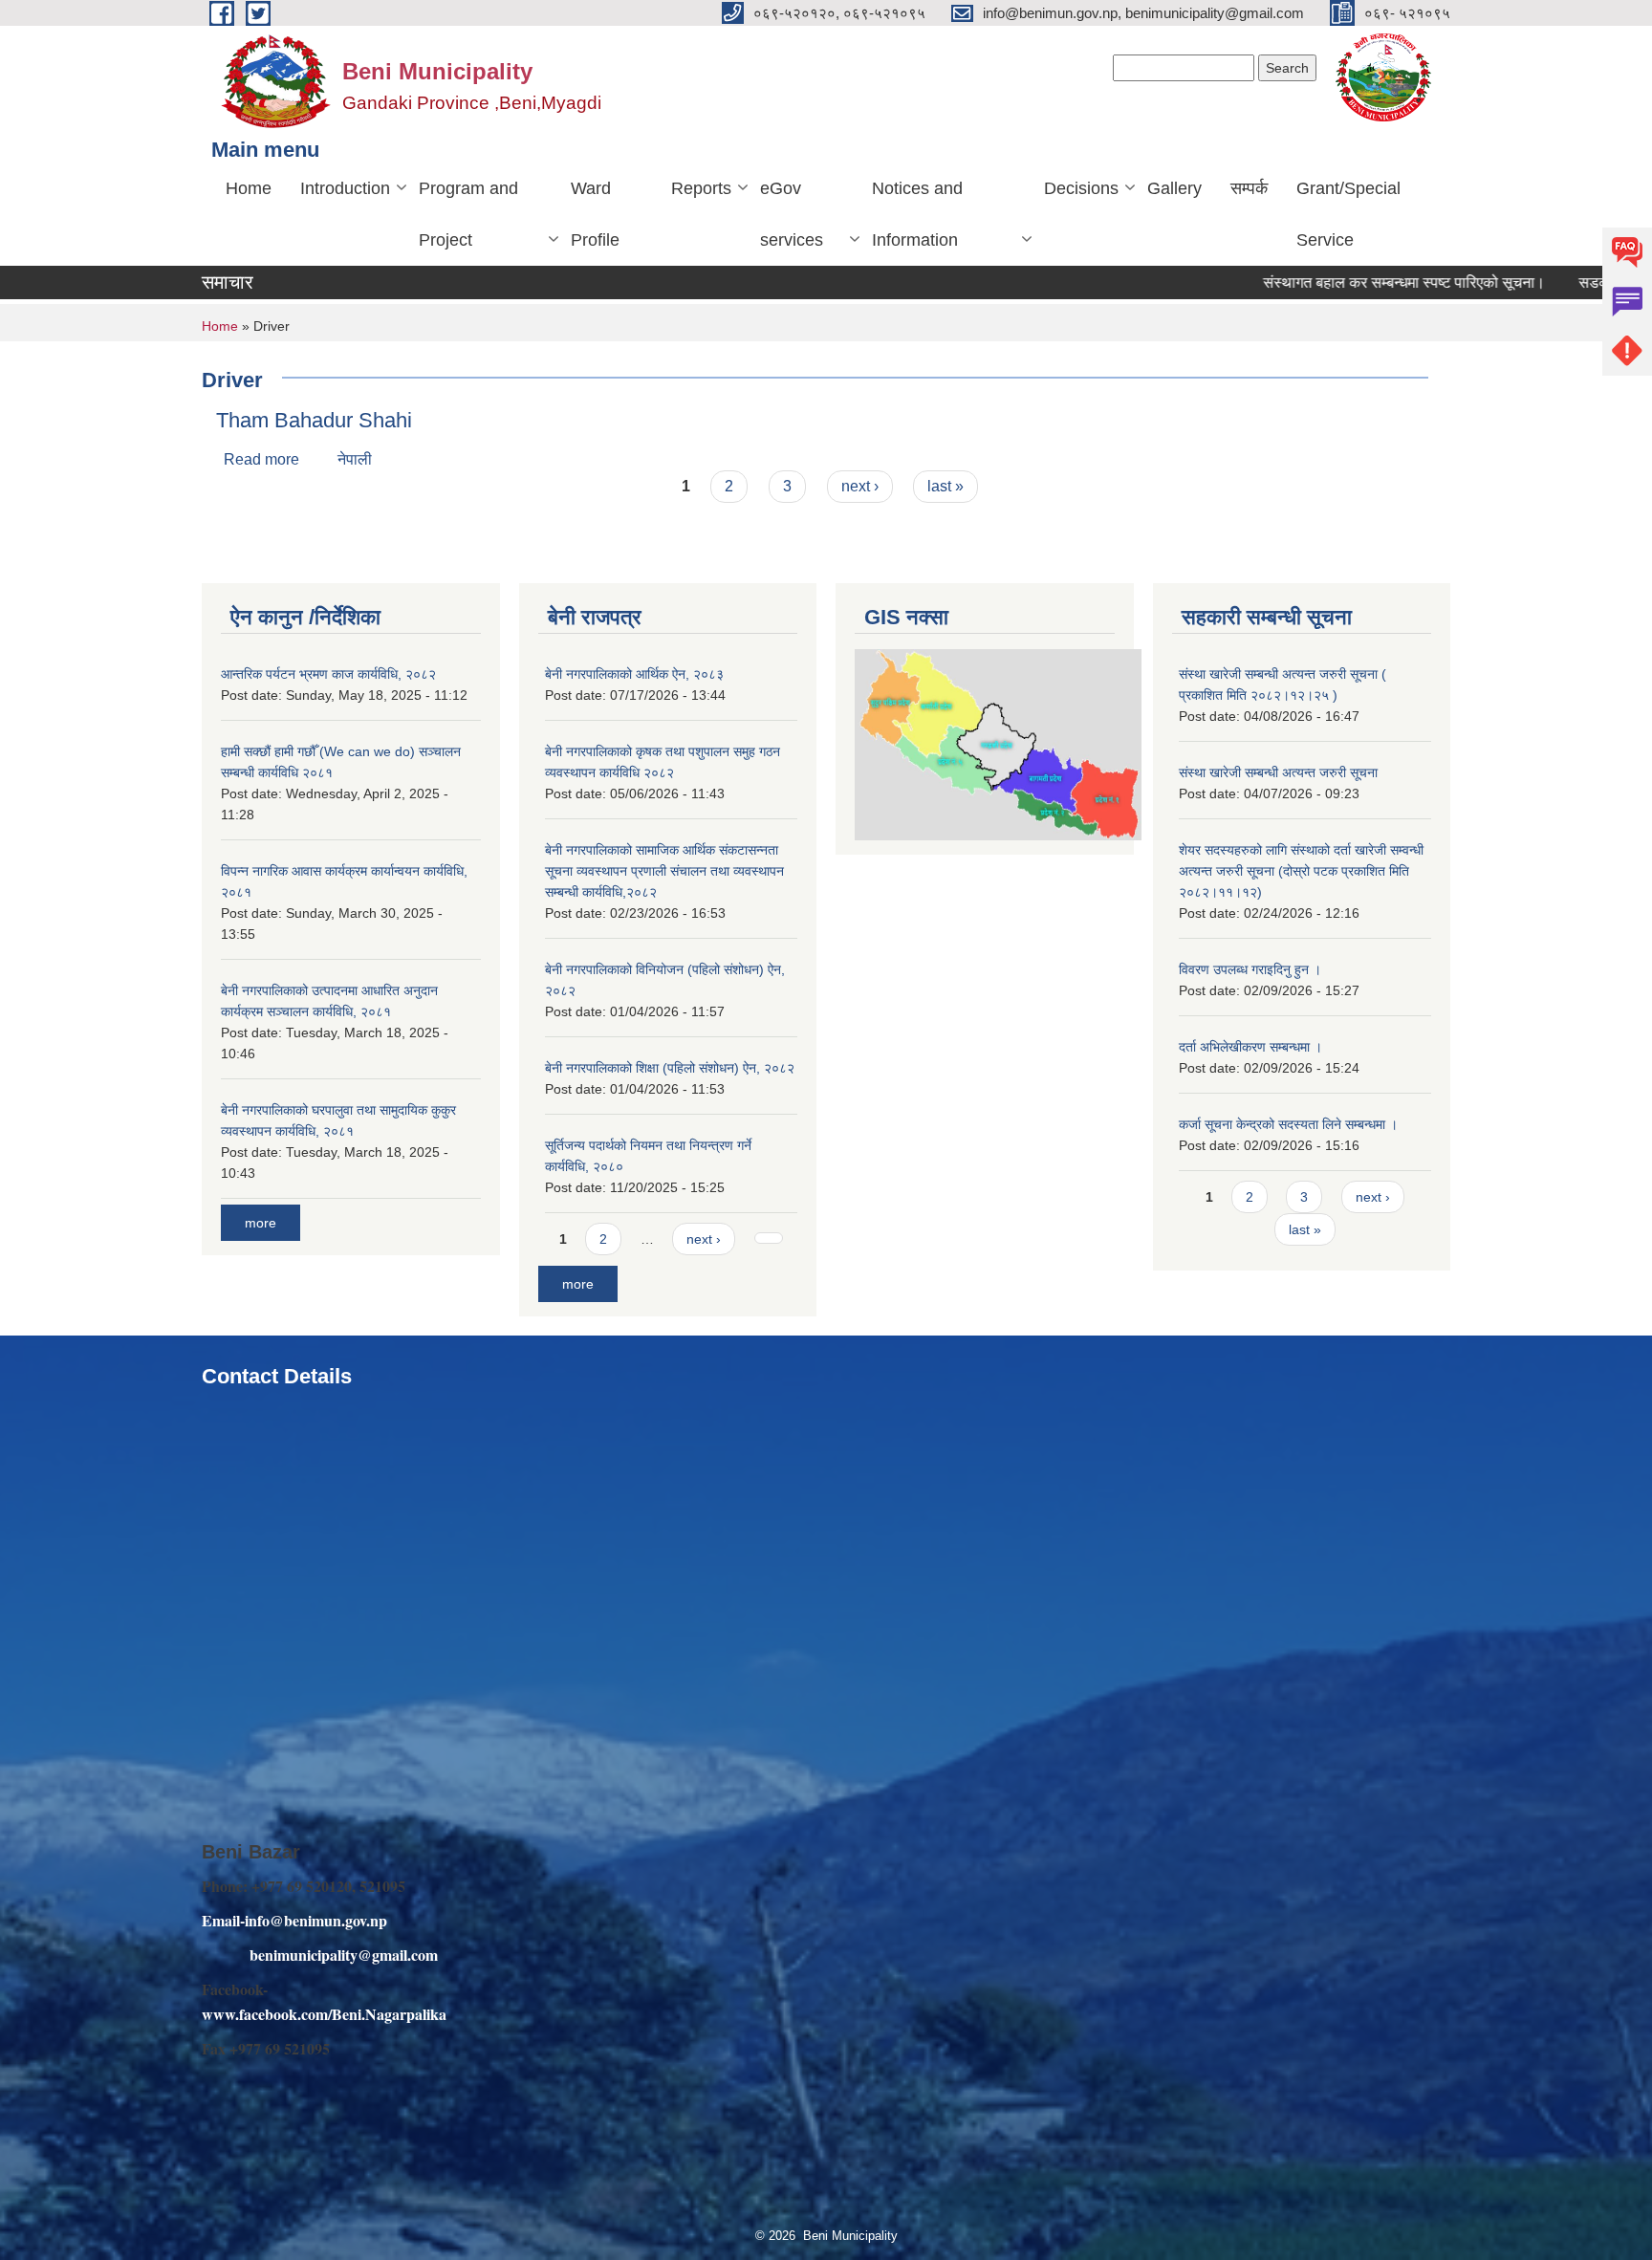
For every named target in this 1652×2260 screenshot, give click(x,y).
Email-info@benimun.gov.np (294, 1920)
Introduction (345, 188)
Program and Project (468, 214)
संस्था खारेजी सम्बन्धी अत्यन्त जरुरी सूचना (1278, 772)
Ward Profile (595, 214)
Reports (701, 188)
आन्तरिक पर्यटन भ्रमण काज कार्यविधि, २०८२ (328, 674)
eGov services (792, 214)
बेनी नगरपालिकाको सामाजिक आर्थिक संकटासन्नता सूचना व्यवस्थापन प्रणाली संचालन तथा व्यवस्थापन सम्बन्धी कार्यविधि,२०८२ (664, 871)
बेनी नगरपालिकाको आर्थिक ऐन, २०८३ (634, 674)
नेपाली (355, 459)
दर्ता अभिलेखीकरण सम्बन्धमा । (1250, 1047)
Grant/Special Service (1348, 214)
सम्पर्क (1249, 188)
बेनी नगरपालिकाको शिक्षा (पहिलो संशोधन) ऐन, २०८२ (670, 1068)
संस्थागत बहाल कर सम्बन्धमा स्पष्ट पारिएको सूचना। (1352, 282)
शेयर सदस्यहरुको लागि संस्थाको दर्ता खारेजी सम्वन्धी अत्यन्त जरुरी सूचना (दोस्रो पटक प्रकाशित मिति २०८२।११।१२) (1301, 871)
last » (946, 486)
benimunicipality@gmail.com (344, 1955)
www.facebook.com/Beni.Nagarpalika (324, 2014)
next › (860, 486)
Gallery (1174, 188)
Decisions (1081, 188)
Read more (261, 459)
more (261, 1223)
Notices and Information (917, 214)
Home (249, 188)
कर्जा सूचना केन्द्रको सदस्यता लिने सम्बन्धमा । (1288, 1124)
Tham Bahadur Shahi (314, 420)
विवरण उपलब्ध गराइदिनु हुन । (1250, 969)
